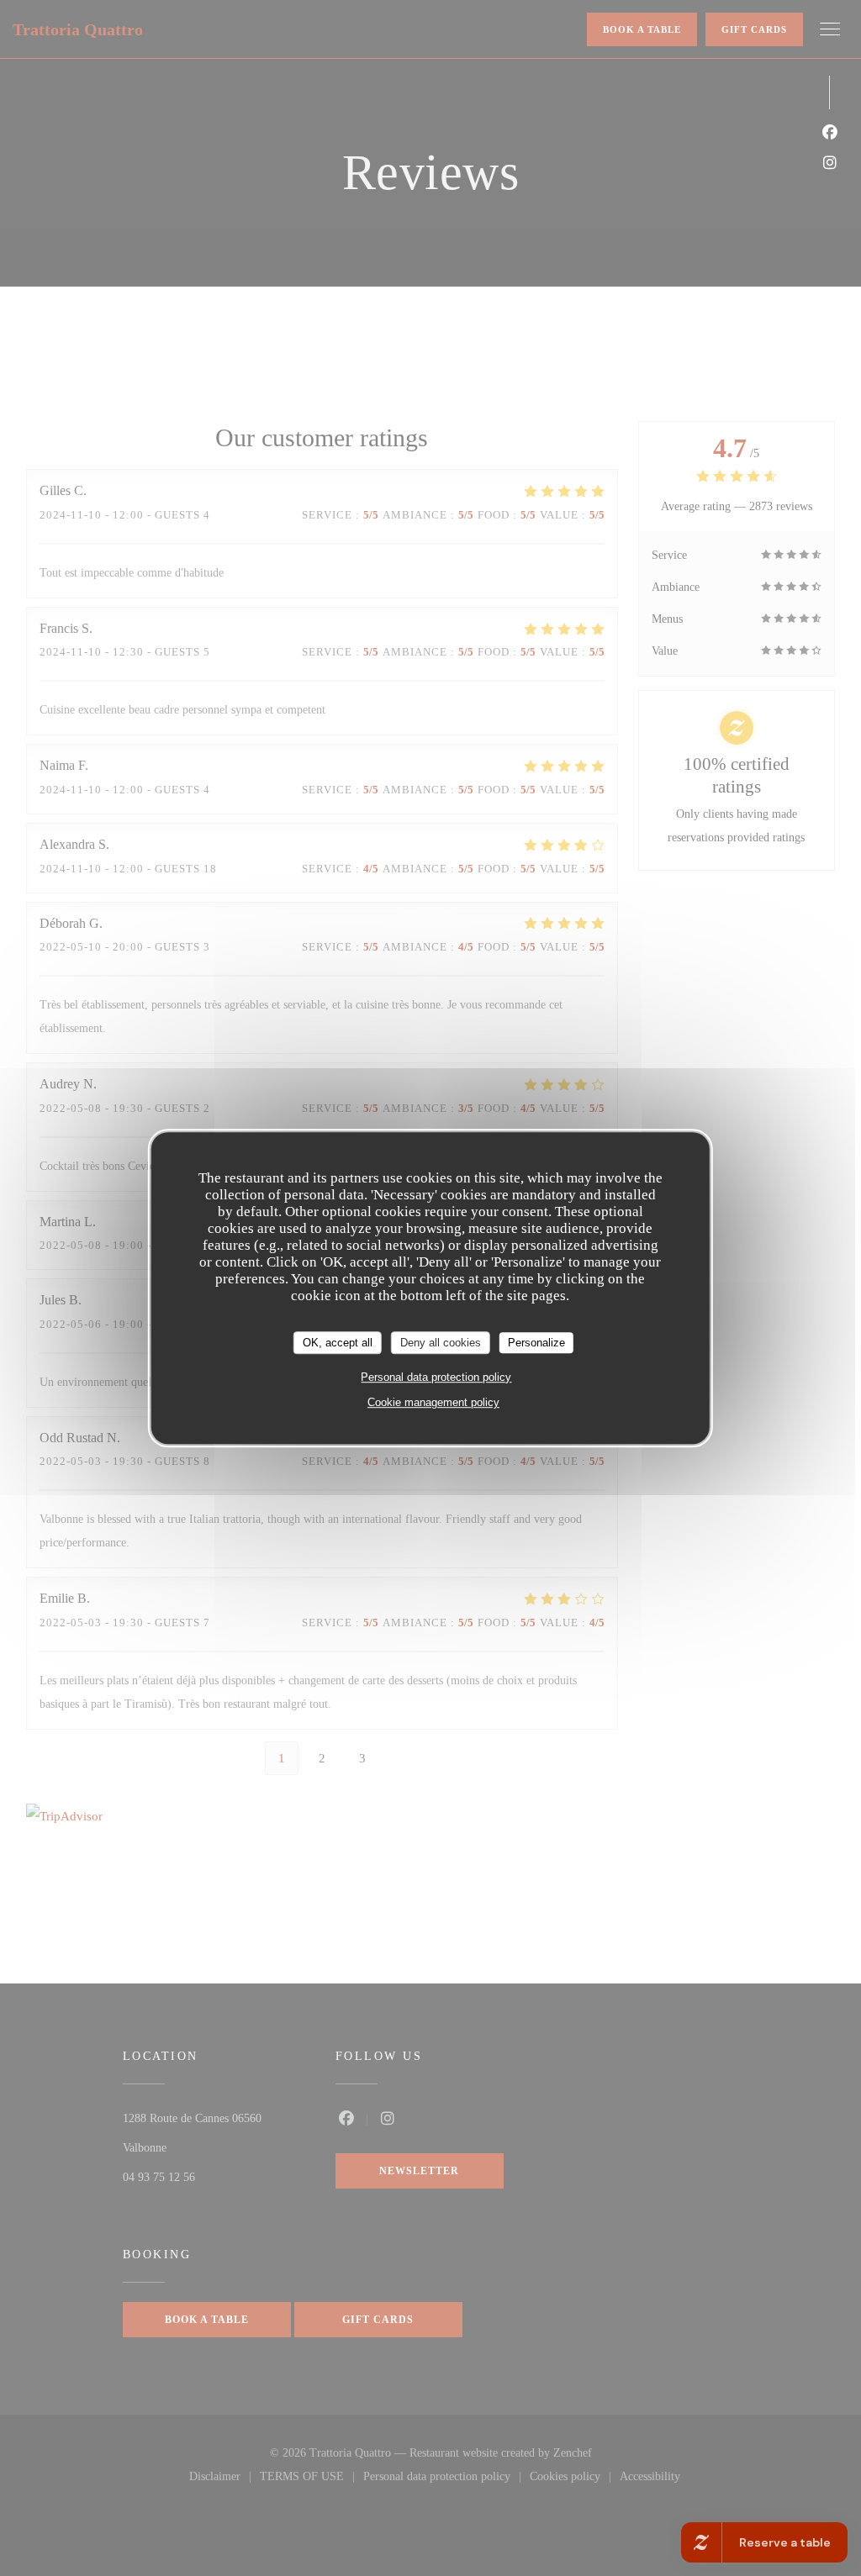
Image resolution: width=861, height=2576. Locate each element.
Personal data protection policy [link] (436, 1377)
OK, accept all (338, 1343)
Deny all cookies (441, 1343)
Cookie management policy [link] (433, 1402)
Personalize (536, 1343)
